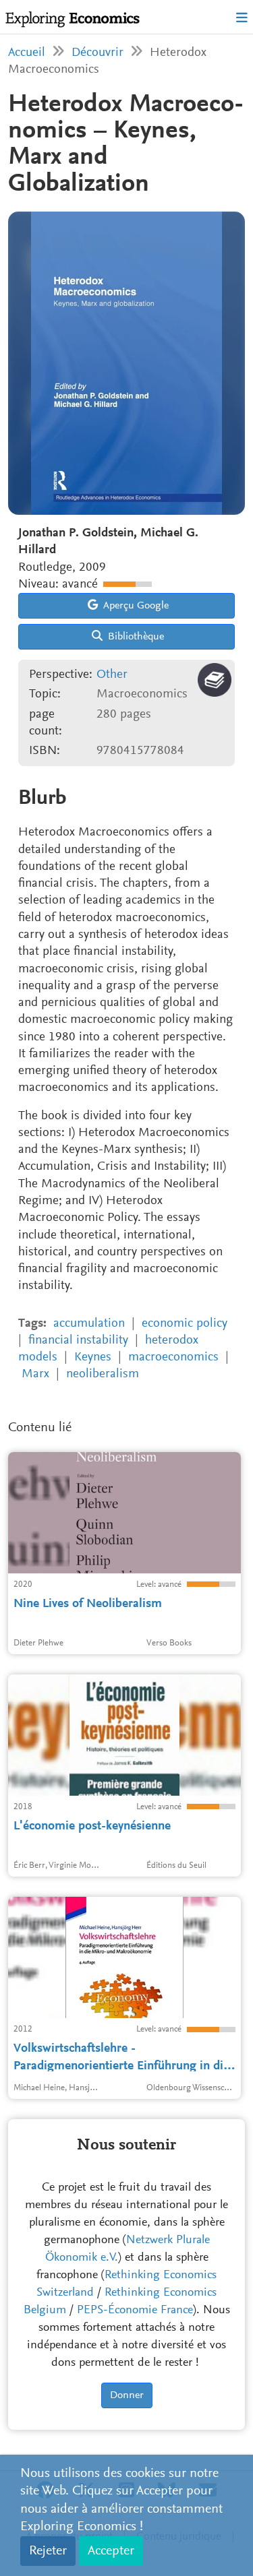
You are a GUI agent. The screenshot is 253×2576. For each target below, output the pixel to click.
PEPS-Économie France (135, 2311)
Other (112, 675)
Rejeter (48, 2551)
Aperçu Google (135, 606)
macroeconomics (173, 1357)
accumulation (89, 1324)
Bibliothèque (135, 637)
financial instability (78, 1341)
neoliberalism (103, 1374)
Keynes (93, 1357)
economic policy (185, 1324)
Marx (35, 1374)
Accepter (111, 2551)
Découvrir (97, 53)
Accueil (27, 53)
